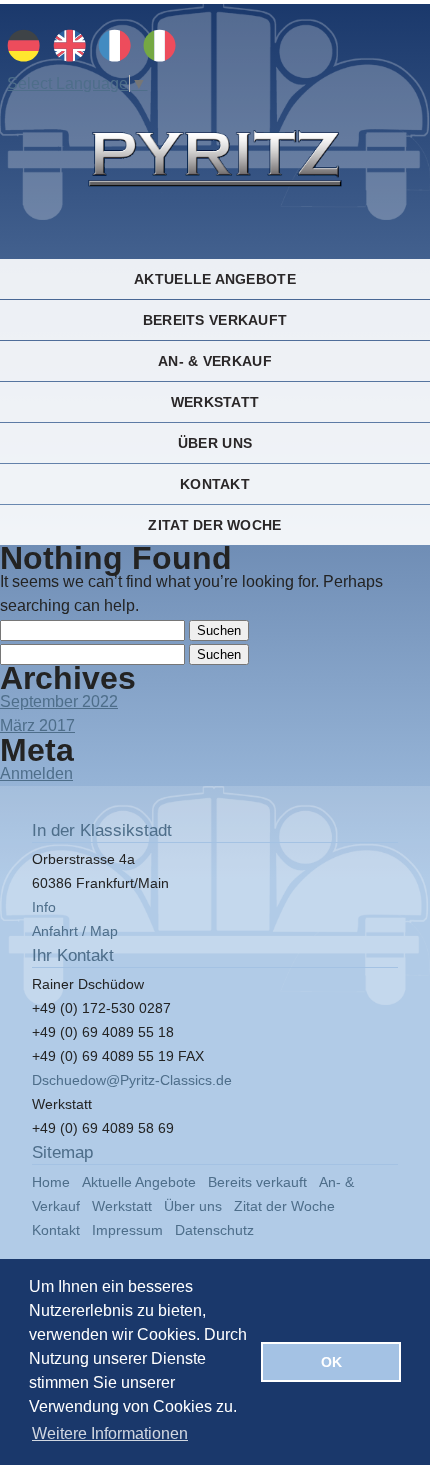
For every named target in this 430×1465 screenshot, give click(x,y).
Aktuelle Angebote (215, 279)
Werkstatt (215, 402)
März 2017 (37, 725)
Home (51, 1182)
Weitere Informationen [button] (110, 1433)
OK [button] (331, 1362)
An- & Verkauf (215, 361)
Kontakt (215, 484)
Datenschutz (214, 1230)
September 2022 (59, 701)
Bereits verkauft (215, 320)
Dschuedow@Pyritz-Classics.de (132, 1080)
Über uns (215, 443)
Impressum (127, 1230)
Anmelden (36, 773)
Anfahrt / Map (75, 931)
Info (44, 907)
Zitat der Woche (214, 525)
